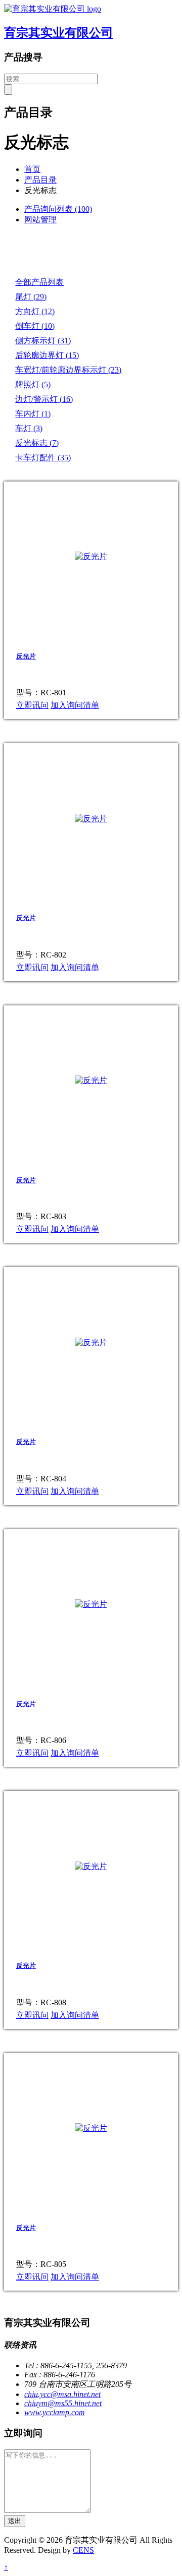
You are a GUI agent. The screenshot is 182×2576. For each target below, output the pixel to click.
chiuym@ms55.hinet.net (63, 2403)
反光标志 (37, 443)
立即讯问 (32, 705)
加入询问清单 (75, 705)
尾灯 (31, 297)
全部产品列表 (39, 282)
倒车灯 (35, 326)
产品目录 (40, 180)
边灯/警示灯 (44, 399)
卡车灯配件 (43, 458)
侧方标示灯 (43, 341)
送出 (15, 2521)
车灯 (29, 428)
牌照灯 (33, 384)
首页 (32, 169)
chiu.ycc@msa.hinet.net (62, 2394)
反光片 (26, 656)
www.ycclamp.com (55, 2412)
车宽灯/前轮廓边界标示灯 (68, 370)
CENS (83, 2550)
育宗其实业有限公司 (59, 33)
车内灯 (33, 414)
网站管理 (40, 220)
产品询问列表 (58, 209)
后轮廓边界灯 (47, 355)
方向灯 (35, 311)
